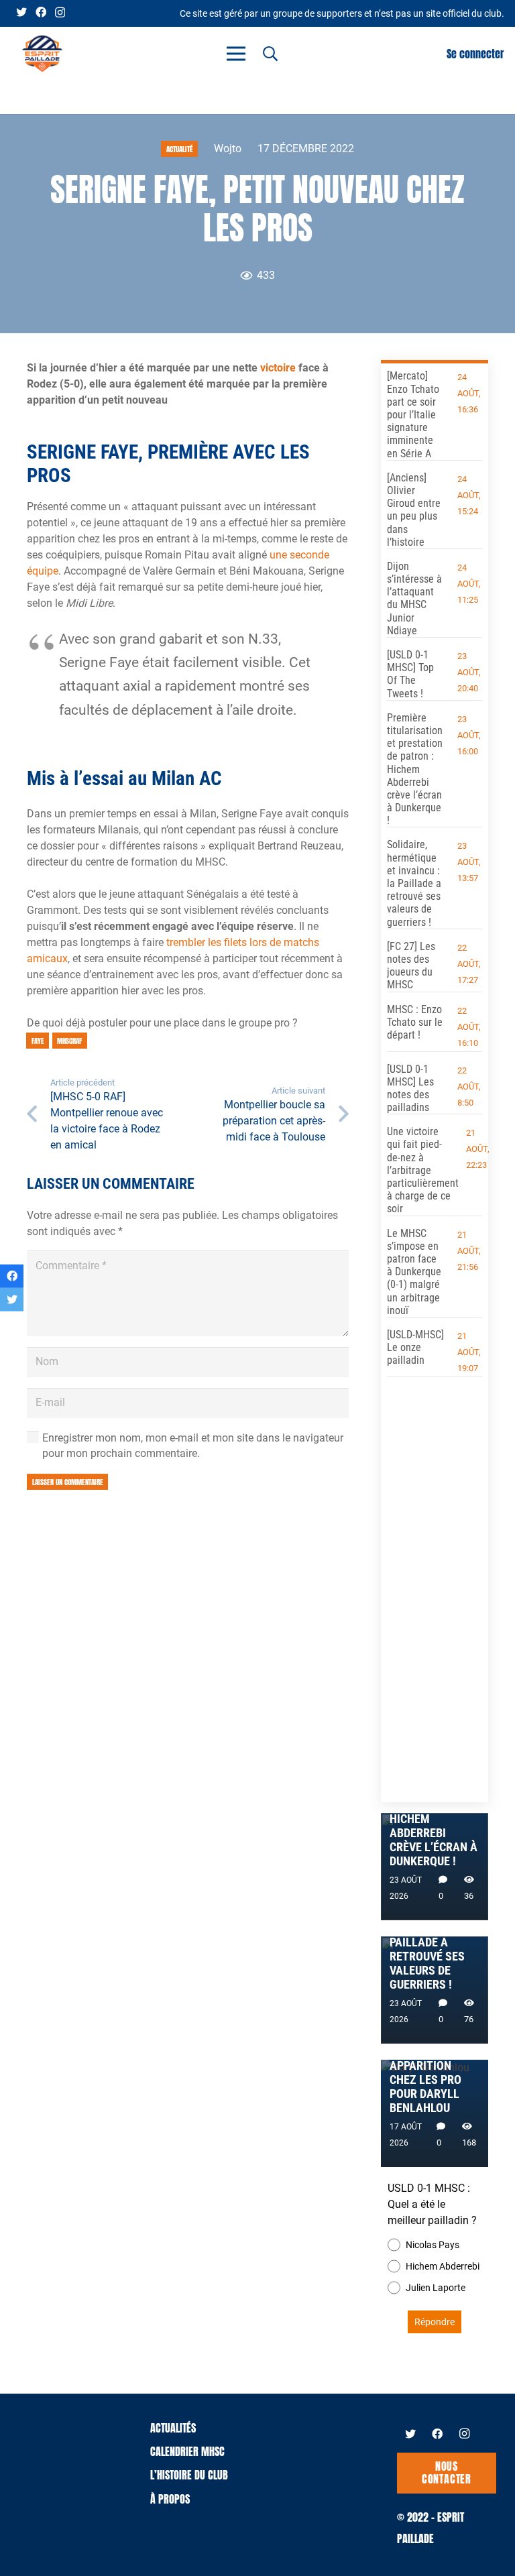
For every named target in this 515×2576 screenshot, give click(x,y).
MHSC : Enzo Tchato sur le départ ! (415, 1022)
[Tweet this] (12, 1300)
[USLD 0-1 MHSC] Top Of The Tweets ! (410, 674)
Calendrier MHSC (187, 2451)
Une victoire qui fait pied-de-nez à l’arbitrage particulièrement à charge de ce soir (423, 1170)
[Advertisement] (435, 1585)
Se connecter (475, 54)
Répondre (435, 2322)
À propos (170, 2499)
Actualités (173, 2428)
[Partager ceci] (12, 1276)
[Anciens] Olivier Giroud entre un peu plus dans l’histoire (414, 510)
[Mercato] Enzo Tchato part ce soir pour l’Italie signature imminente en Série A (413, 414)
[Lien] (42, 54)
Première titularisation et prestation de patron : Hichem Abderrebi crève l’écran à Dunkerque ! (415, 769)
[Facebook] (41, 12)
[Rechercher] (270, 54)
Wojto (228, 149)
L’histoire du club (189, 2475)
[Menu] (236, 54)
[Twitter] (21, 12)
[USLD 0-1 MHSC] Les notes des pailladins (410, 1089)
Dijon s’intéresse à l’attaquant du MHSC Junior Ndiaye (414, 598)
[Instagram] (60, 13)
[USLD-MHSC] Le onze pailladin (415, 1347)
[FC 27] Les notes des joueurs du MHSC (411, 966)
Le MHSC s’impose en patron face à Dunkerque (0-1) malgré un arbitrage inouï (414, 1272)
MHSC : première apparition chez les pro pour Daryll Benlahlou (435, 2080)
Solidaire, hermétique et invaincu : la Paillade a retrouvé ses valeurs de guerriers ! (414, 883)
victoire (278, 368)
